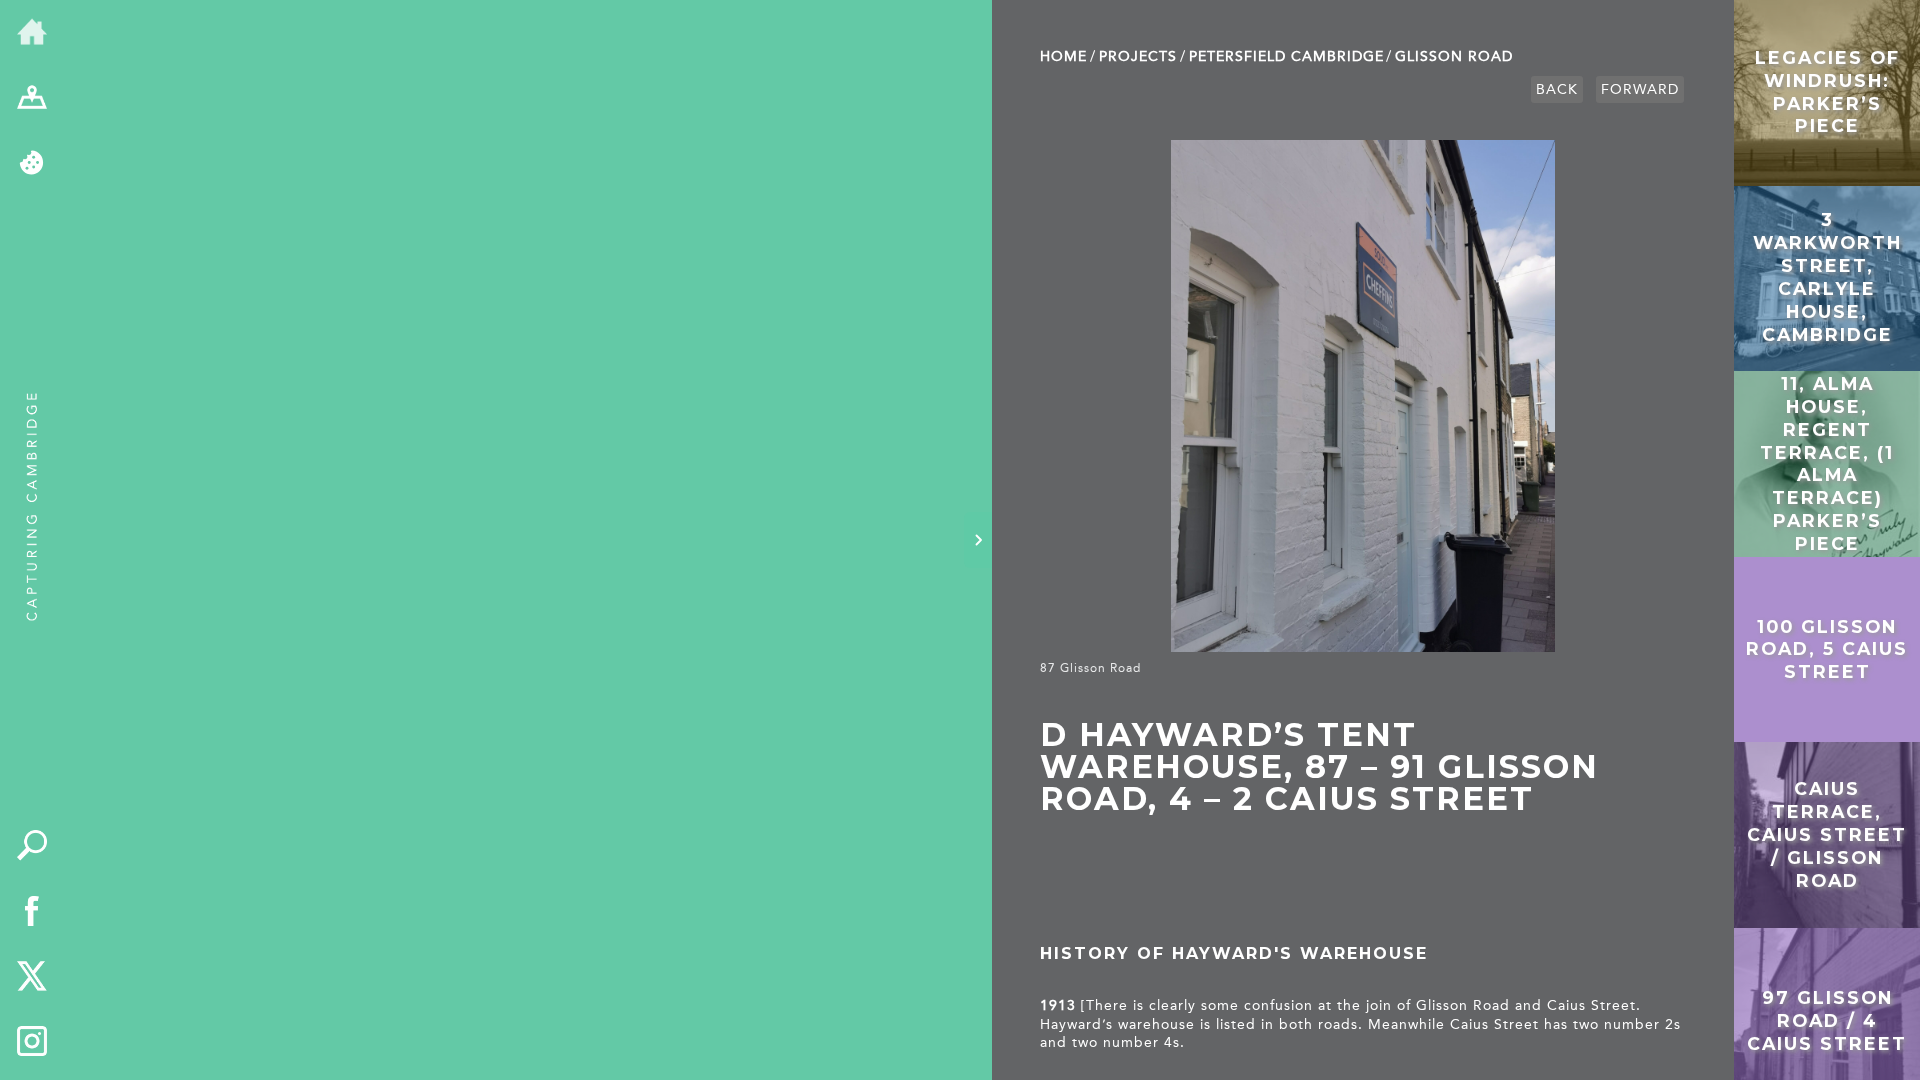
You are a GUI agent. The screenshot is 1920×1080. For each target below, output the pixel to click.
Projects (1138, 56)
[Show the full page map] (32, 99)
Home (1063, 56)
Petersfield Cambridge (1286, 56)
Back (1557, 89)
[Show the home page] (32, 33)
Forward (1640, 89)
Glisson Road (1454, 56)
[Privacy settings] (32, 164)
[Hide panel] (978, 540)
